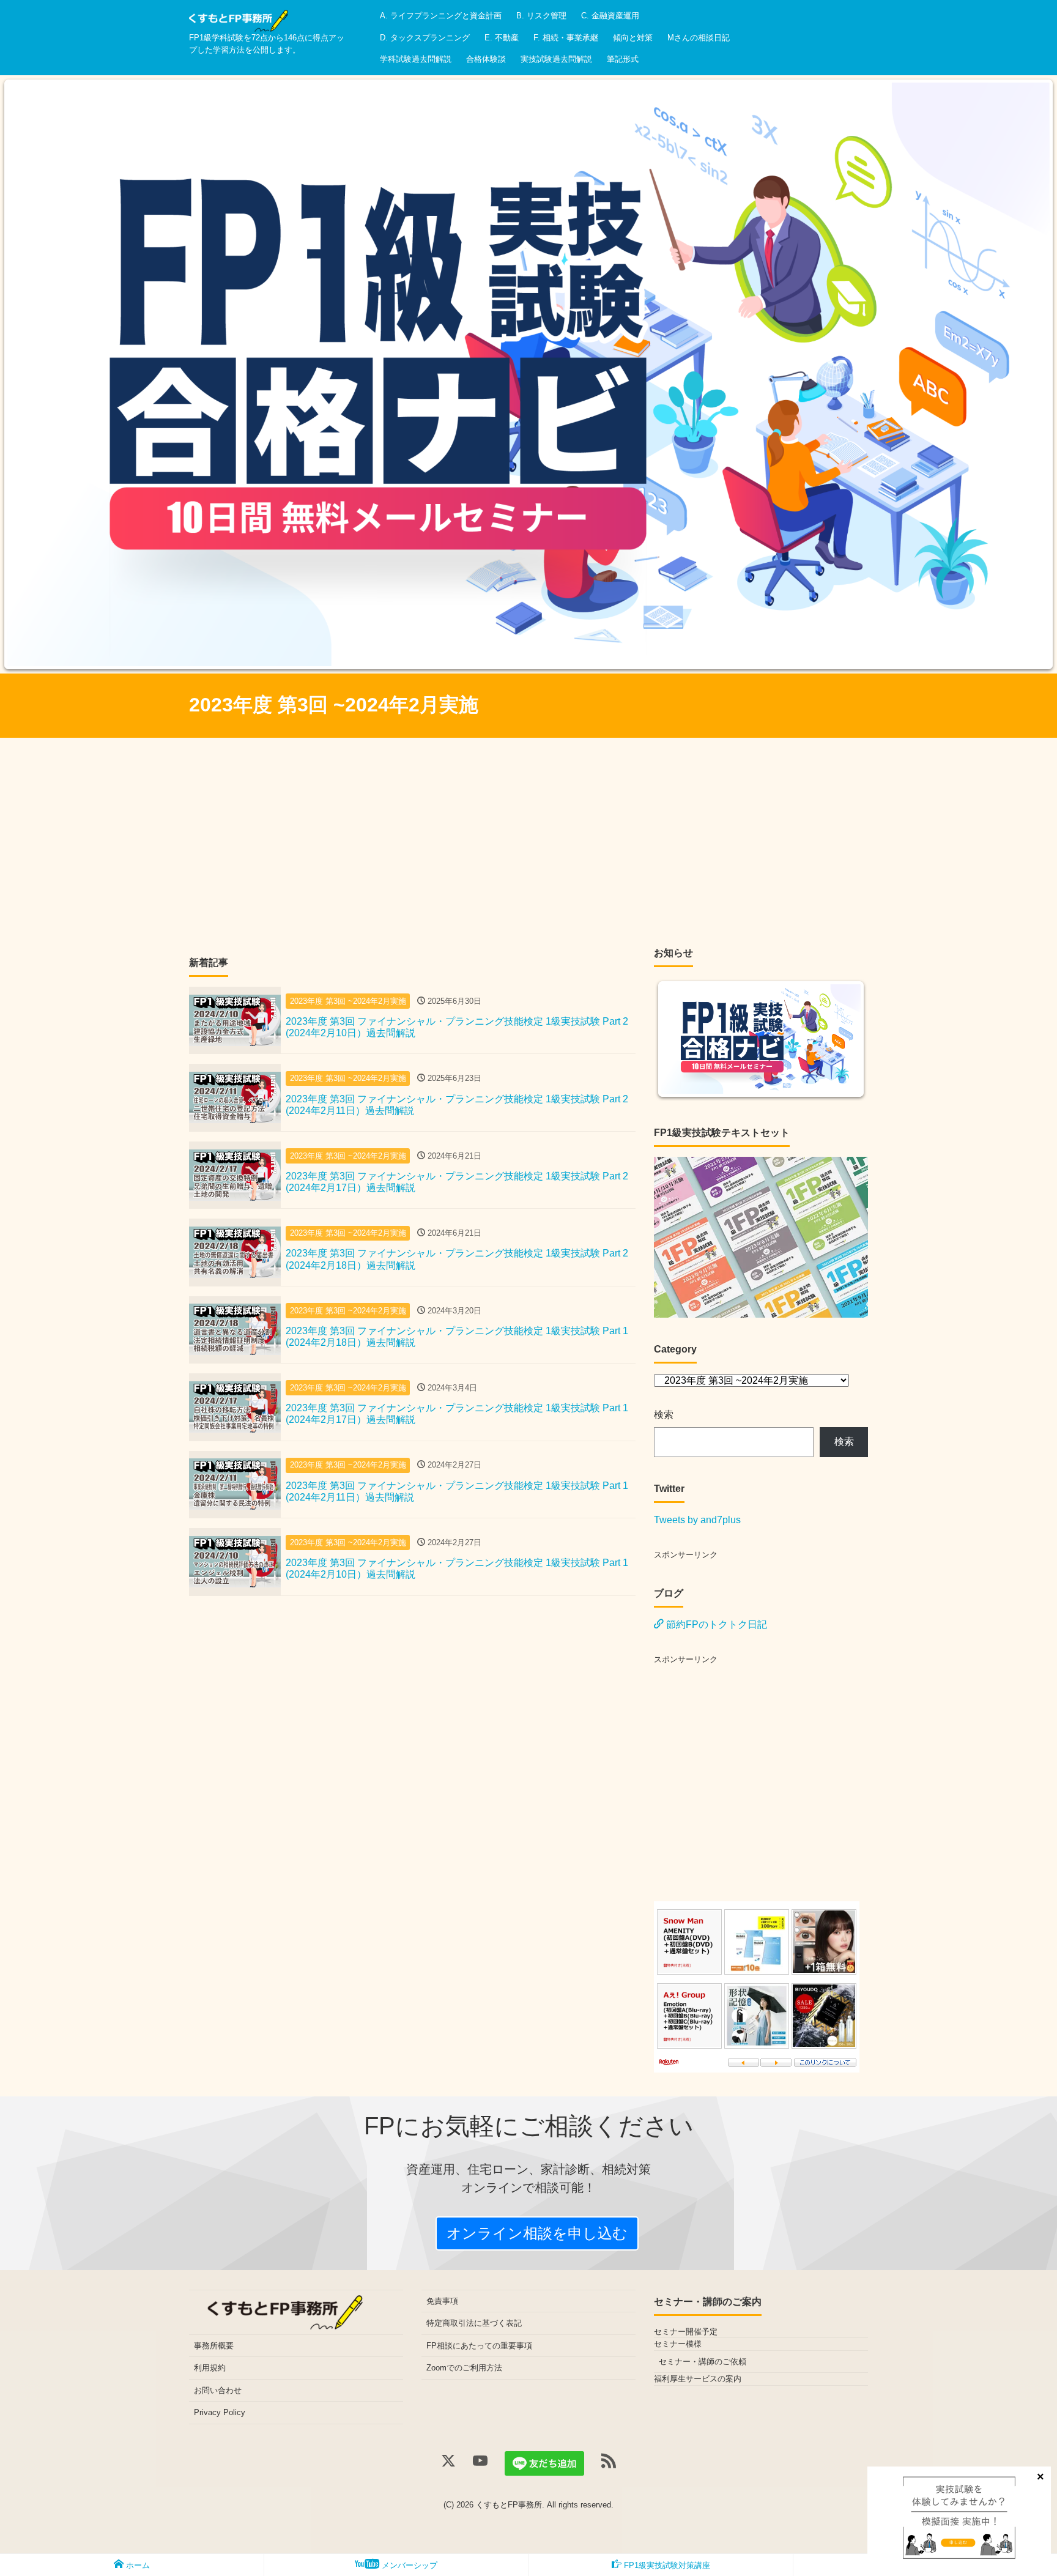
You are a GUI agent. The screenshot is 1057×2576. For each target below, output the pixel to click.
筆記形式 (623, 59)
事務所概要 (214, 2346)
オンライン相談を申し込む (537, 2233)
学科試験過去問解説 (416, 59)
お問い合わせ (218, 2390)
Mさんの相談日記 (699, 38)
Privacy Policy (220, 2412)
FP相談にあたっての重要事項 (479, 2346)
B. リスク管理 (541, 16)
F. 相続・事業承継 (566, 38)
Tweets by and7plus (697, 1520)
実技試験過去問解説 (556, 59)
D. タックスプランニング (425, 38)
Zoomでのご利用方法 (464, 2368)
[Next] (1031, 374)
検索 (664, 1415)
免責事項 (442, 2301)
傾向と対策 (633, 38)
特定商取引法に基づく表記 (474, 2323)
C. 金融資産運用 (610, 16)
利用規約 (210, 2368)
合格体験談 (486, 59)
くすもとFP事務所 (509, 2505)
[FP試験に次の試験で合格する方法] (239, 17)
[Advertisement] (528, 849)
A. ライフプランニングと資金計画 (441, 16)
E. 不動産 (502, 38)
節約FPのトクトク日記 (715, 1624)
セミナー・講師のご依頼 (703, 2362)
